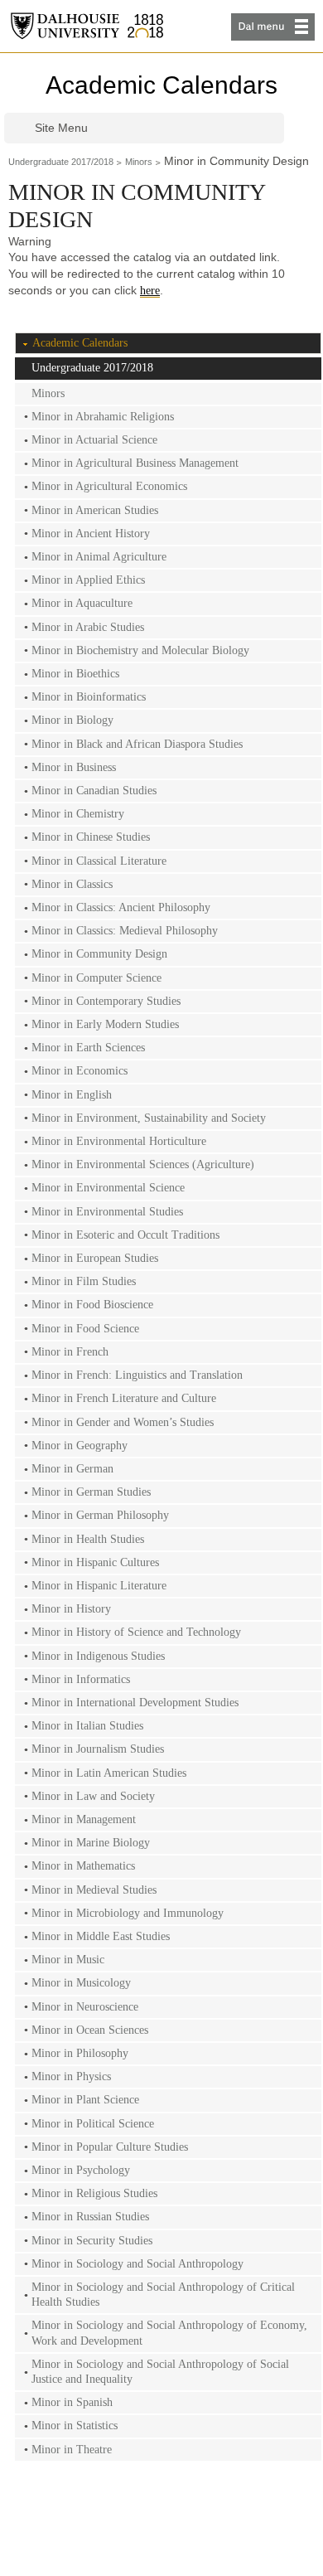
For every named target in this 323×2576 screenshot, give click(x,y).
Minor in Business (74, 767)
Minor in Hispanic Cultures (95, 1562)
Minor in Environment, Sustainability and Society (149, 1118)
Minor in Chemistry (78, 814)
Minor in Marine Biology (91, 1843)
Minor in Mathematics (83, 1866)
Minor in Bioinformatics (89, 697)
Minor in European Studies (95, 1258)
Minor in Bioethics (75, 674)
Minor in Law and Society (93, 1796)
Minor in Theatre (72, 2450)
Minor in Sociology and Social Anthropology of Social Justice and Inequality (160, 2372)
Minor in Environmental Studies (107, 1212)
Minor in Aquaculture (82, 603)
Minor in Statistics (75, 2426)
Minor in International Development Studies (135, 1703)
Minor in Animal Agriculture (99, 557)
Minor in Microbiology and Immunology (128, 1913)
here (150, 291)
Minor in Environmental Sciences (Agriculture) (143, 1164)
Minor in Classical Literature (99, 861)
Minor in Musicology (81, 1983)
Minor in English (72, 1095)
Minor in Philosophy (80, 2053)
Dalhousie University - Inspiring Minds (87, 26)
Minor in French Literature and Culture (124, 1398)
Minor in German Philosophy (100, 1515)
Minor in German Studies (91, 1492)
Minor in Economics (80, 1071)
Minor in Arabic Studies (88, 627)
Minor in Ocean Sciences (90, 2030)
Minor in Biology (72, 720)
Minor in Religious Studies (94, 2193)
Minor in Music (68, 1960)
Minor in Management (84, 1819)
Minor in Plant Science (85, 2100)
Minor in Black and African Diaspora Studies (137, 744)
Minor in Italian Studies (87, 1726)
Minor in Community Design (99, 954)
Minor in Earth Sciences (88, 1048)
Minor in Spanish (72, 2402)
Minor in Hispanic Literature (99, 1586)
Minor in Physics (71, 2076)
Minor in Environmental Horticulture (119, 1141)
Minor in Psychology (81, 2170)
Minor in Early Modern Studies (105, 1024)
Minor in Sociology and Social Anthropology (137, 2264)
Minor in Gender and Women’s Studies (123, 1422)
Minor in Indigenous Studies (98, 1656)
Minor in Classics (72, 884)
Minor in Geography (80, 1446)
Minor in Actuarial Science (94, 440)
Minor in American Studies (95, 510)
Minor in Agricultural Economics (109, 486)
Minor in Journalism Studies (98, 1749)
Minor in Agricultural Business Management (135, 463)
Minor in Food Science (85, 1329)
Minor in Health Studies (88, 1539)
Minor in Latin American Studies (109, 1773)
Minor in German (72, 1469)
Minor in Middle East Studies (101, 1936)
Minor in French (70, 1352)
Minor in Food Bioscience (92, 1305)
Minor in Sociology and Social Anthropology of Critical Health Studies (163, 2295)
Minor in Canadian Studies (94, 791)
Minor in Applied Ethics (88, 580)
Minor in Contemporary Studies (106, 1001)
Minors (139, 162)
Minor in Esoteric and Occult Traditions (125, 1235)
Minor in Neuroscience (85, 2007)
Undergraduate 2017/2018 (61, 162)
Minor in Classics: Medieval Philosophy (125, 931)
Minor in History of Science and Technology (136, 1632)
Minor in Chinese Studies (91, 837)
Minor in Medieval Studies (94, 1890)
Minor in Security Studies (92, 2241)
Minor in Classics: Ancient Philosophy (121, 907)
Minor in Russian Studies (90, 2217)
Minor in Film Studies (84, 1281)
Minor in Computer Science (96, 978)
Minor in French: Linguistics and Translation (137, 1375)
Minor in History (71, 1609)
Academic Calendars (161, 85)
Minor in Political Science (93, 2124)
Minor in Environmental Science (108, 1188)
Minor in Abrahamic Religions (103, 417)
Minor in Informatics (81, 1679)
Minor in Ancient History (91, 534)
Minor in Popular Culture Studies (110, 2147)
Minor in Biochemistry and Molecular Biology (140, 650)
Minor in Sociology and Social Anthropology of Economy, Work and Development (169, 2333)
